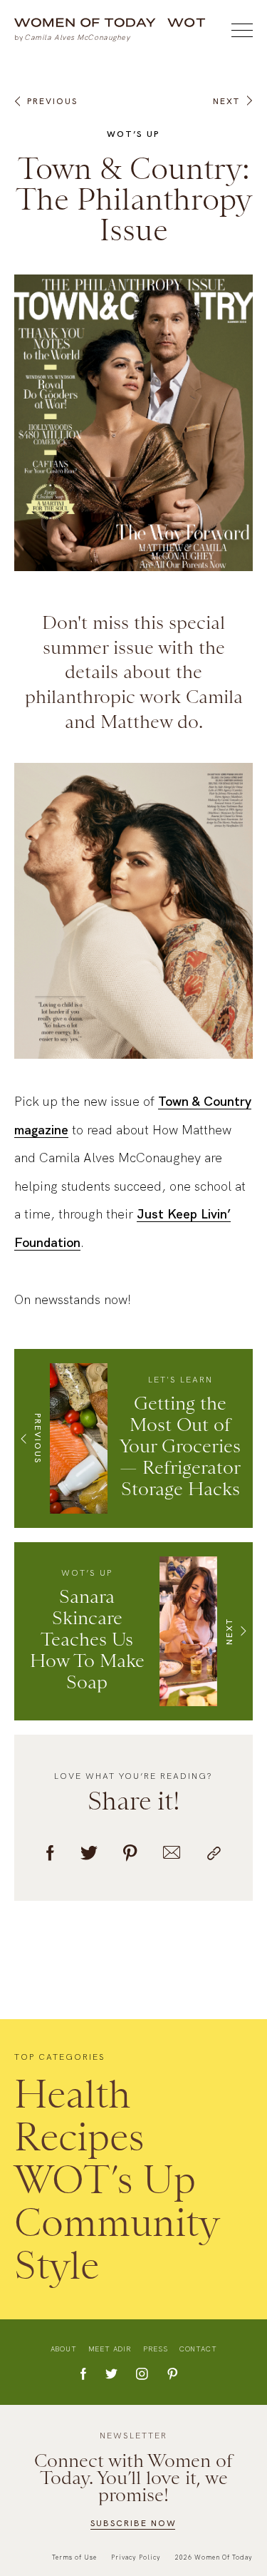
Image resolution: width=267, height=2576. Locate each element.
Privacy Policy (136, 2557)
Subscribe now (133, 2523)
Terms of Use (74, 2557)
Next (226, 101)
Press (156, 2349)
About (64, 2349)
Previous (52, 101)
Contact (198, 2349)
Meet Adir (110, 2349)
